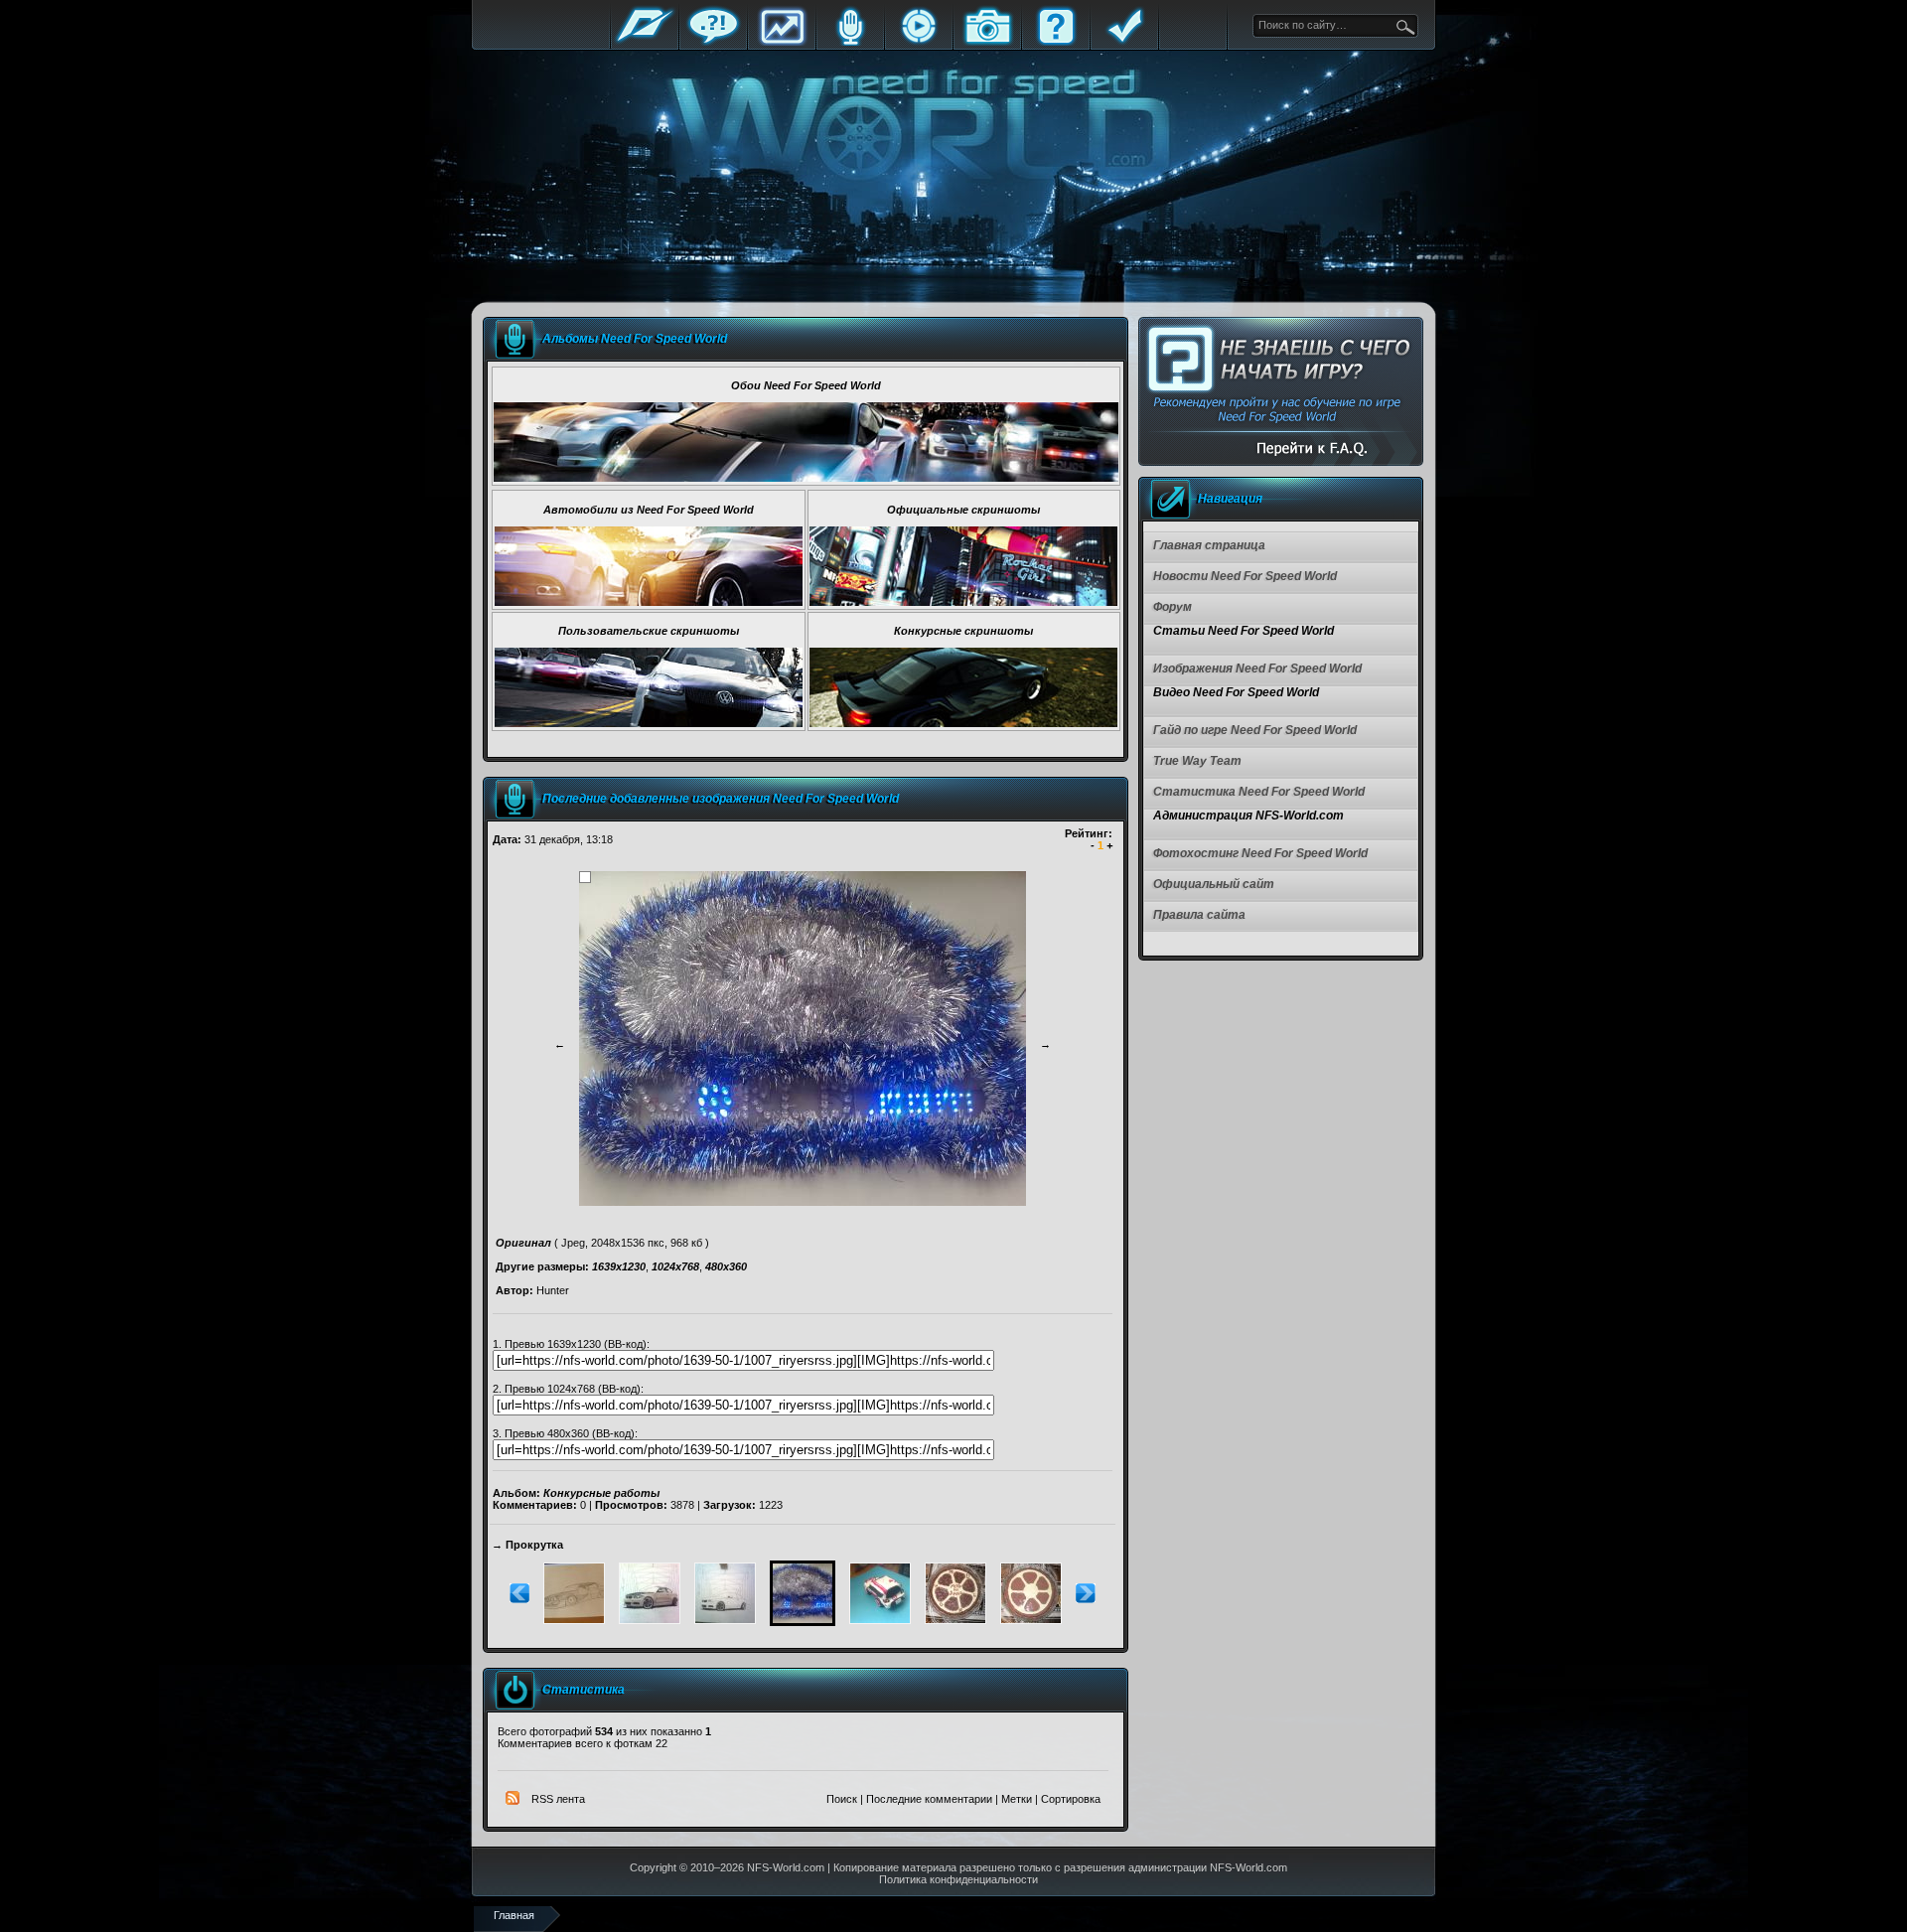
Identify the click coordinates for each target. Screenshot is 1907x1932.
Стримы (919, 42)
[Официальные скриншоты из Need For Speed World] (963, 602)
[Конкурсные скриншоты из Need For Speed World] (963, 723)
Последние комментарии (929, 1799)
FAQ (1056, 42)
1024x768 (675, 1266)
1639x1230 (619, 1266)
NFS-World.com (786, 1867)
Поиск (842, 1799)
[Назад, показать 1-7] (519, 1599)
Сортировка (1071, 1799)
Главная (645, 42)
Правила (1124, 42)
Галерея (987, 42)
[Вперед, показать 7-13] (1086, 1599)
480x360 (726, 1266)
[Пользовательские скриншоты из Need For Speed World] (649, 723)
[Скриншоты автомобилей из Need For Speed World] (649, 602)
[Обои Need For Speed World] (806, 478)
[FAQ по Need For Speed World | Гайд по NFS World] (1281, 392)
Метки (1017, 1799)
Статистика (782, 42)
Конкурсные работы (601, 1493)
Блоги (850, 42)
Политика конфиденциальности (958, 1879)
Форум (713, 42)
